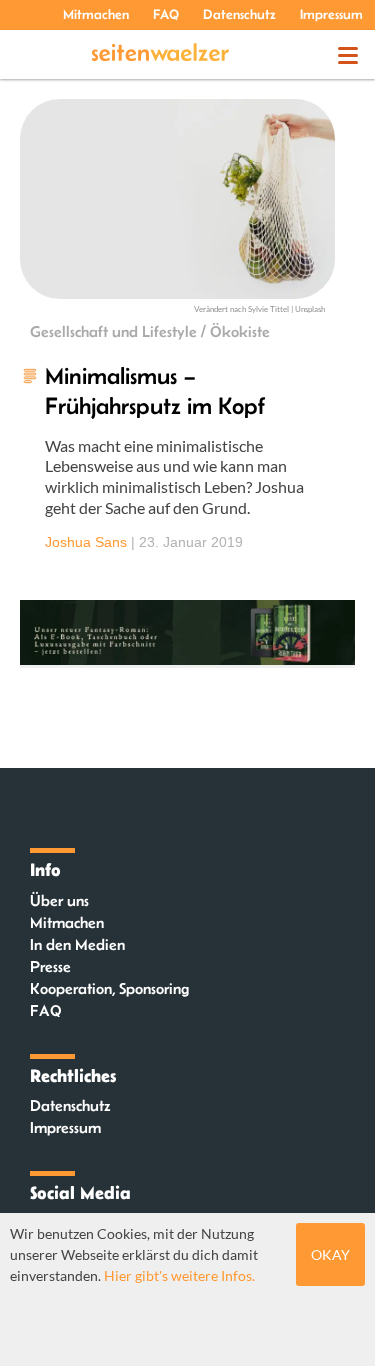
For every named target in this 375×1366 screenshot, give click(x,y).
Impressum (331, 14)
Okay (330, 1254)
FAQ (166, 14)
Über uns (59, 900)
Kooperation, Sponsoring (109, 988)
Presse (50, 966)
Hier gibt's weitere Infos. (179, 1275)
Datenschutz (239, 14)
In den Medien (77, 944)
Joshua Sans (86, 542)
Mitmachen (96, 14)
